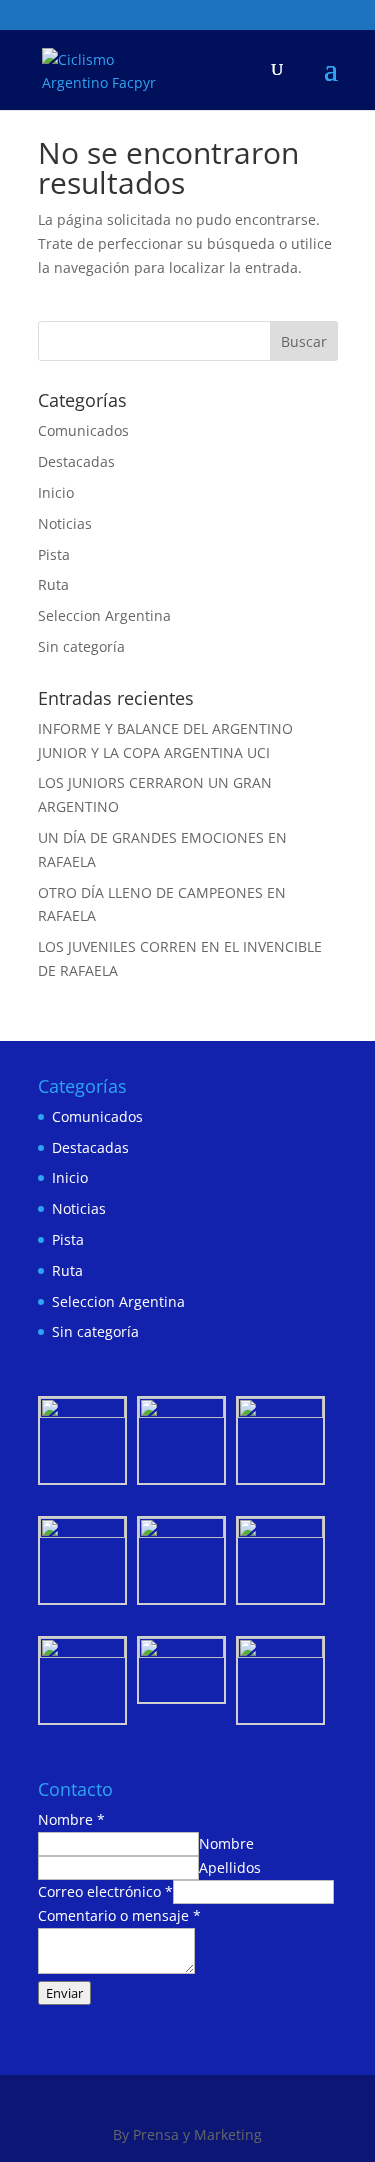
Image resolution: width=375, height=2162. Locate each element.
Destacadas (76, 461)
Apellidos (230, 1867)
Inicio (56, 492)
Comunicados (83, 430)
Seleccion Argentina (104, 615)
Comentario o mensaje (119, 1915)
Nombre (71, 1819)
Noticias (65, 523)
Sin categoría (81, 646)
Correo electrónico (105, 1891)
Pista (54, 554)
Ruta (53, 584)
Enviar (64, 1993)
